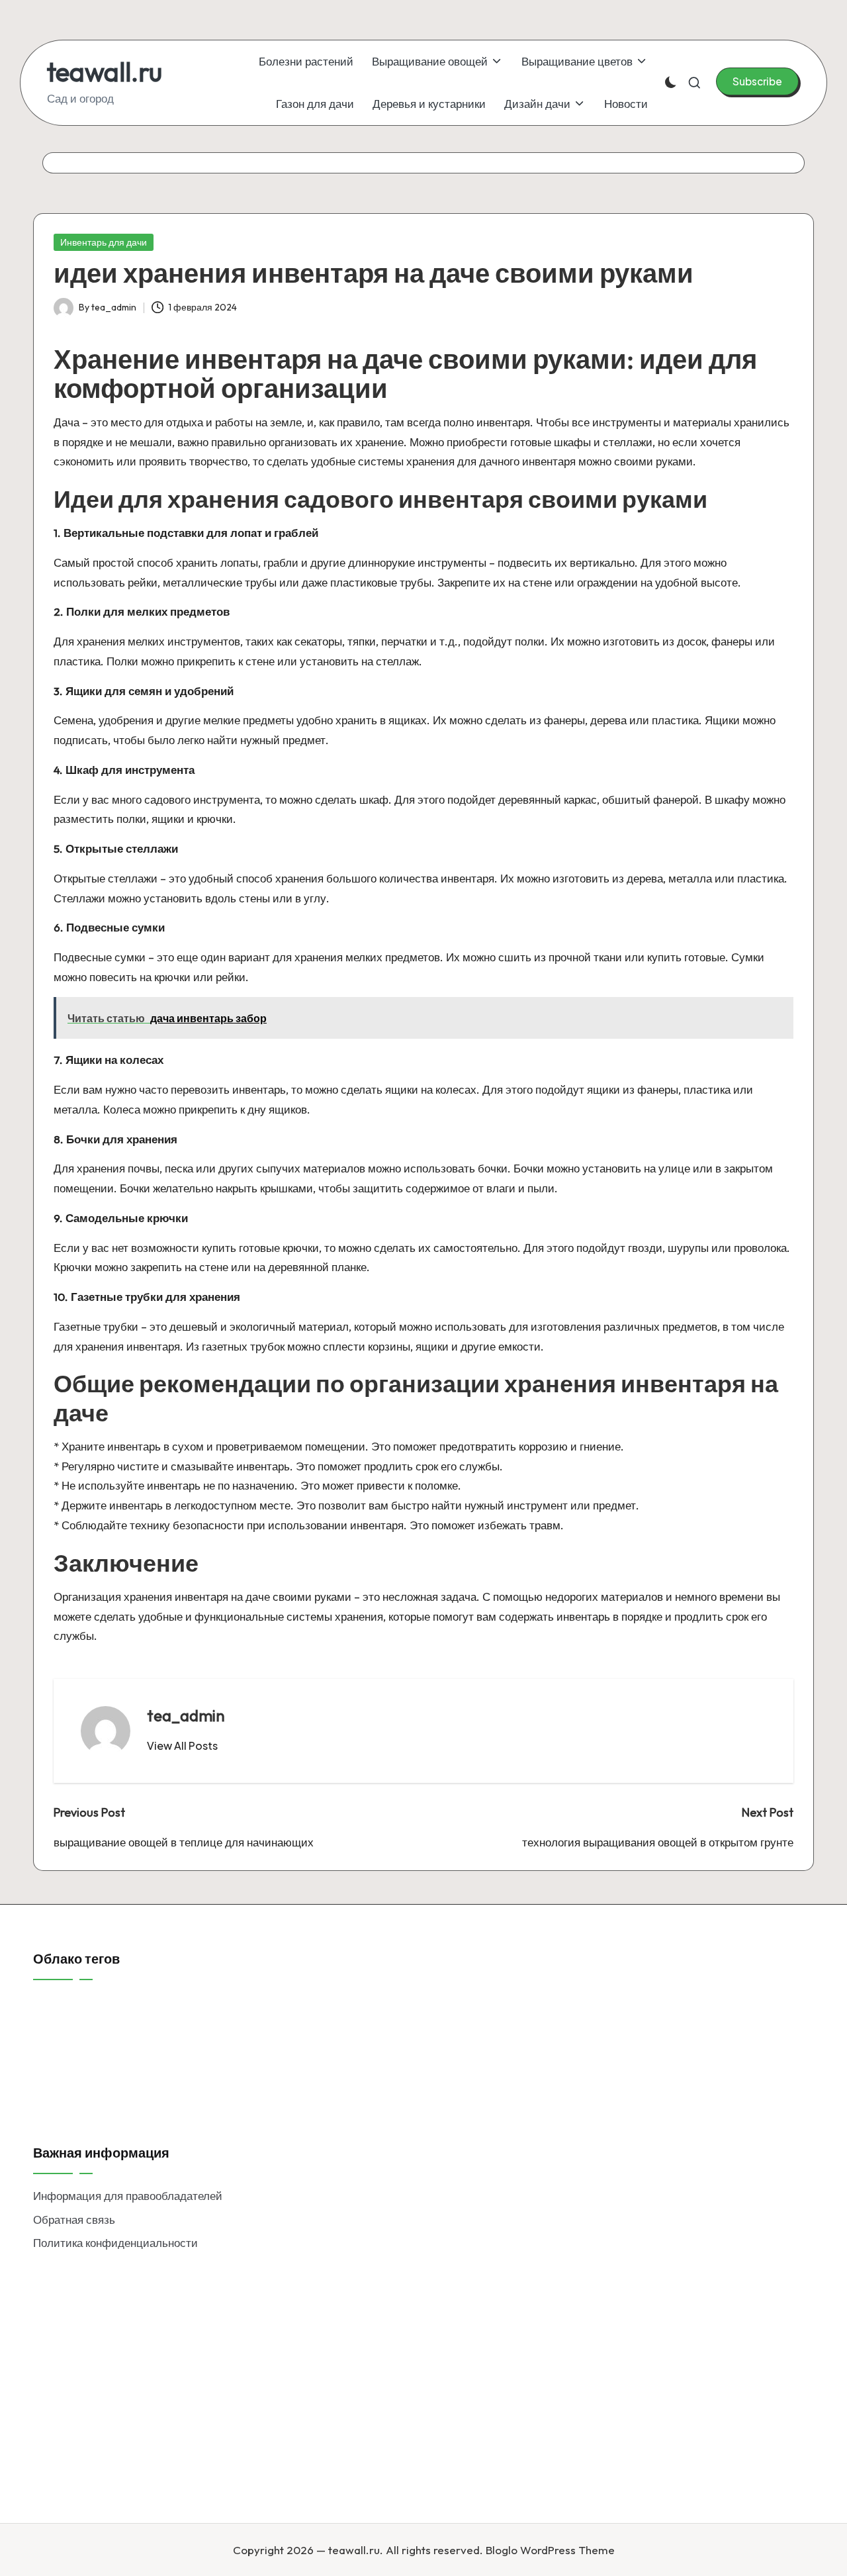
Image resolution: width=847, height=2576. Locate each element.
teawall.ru (105, 72)
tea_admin (186, 1715)
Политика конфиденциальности (115, 2243)
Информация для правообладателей (128, 2196)
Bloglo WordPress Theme (550, 2550)
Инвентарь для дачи (104, 242)
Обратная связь (74, 2219)
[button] (757, 81)
